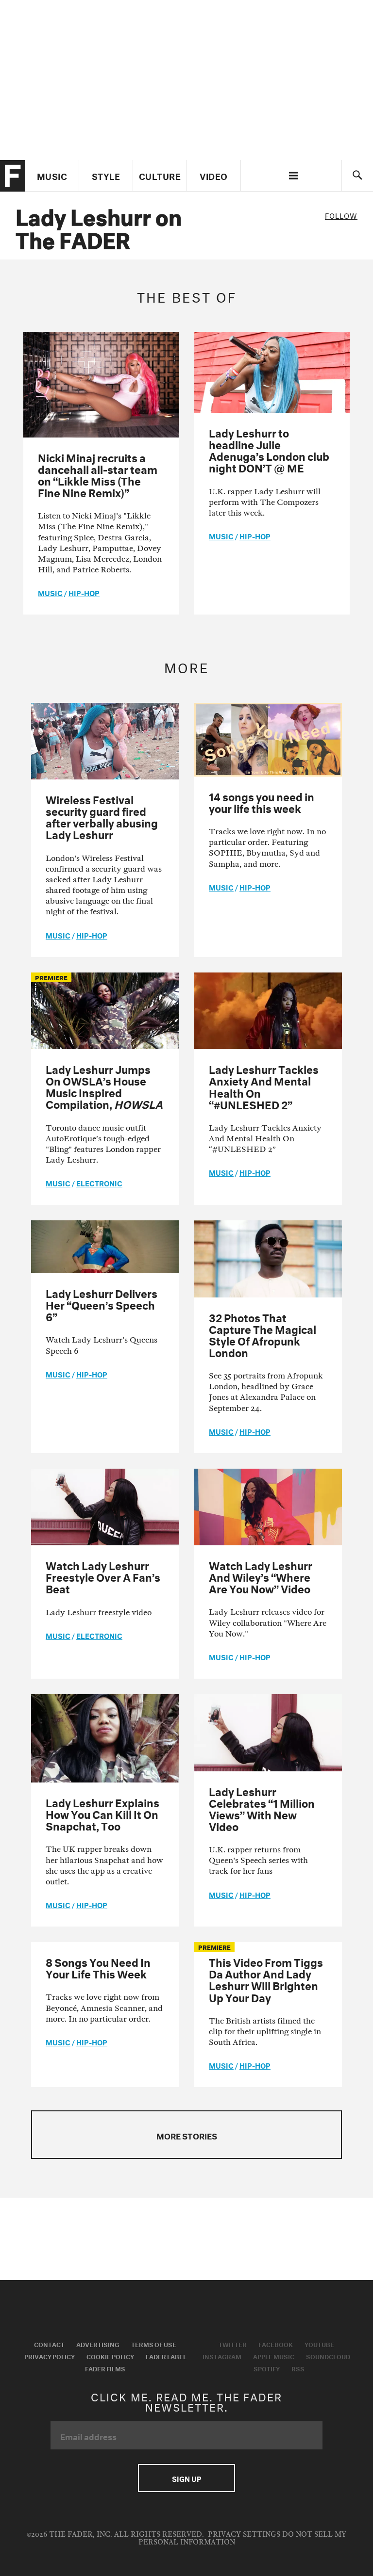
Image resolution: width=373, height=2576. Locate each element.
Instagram (222, 2356)
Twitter (233, 2344)
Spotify (267, 2368)
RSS (298, 2368)
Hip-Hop (84, 592)
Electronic (99, 1183)
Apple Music (274, 2356)
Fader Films (105, 2368)
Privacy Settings (244, 2535)
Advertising (98, 2344)
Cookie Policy (110, 2356)
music (50, 592)
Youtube (319, 2344)
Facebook (276, 2344)
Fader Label (166, 2356)
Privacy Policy (50, 2356)
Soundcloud (328, 2356)
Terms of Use (154, 2344)
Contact (49, 2344)
